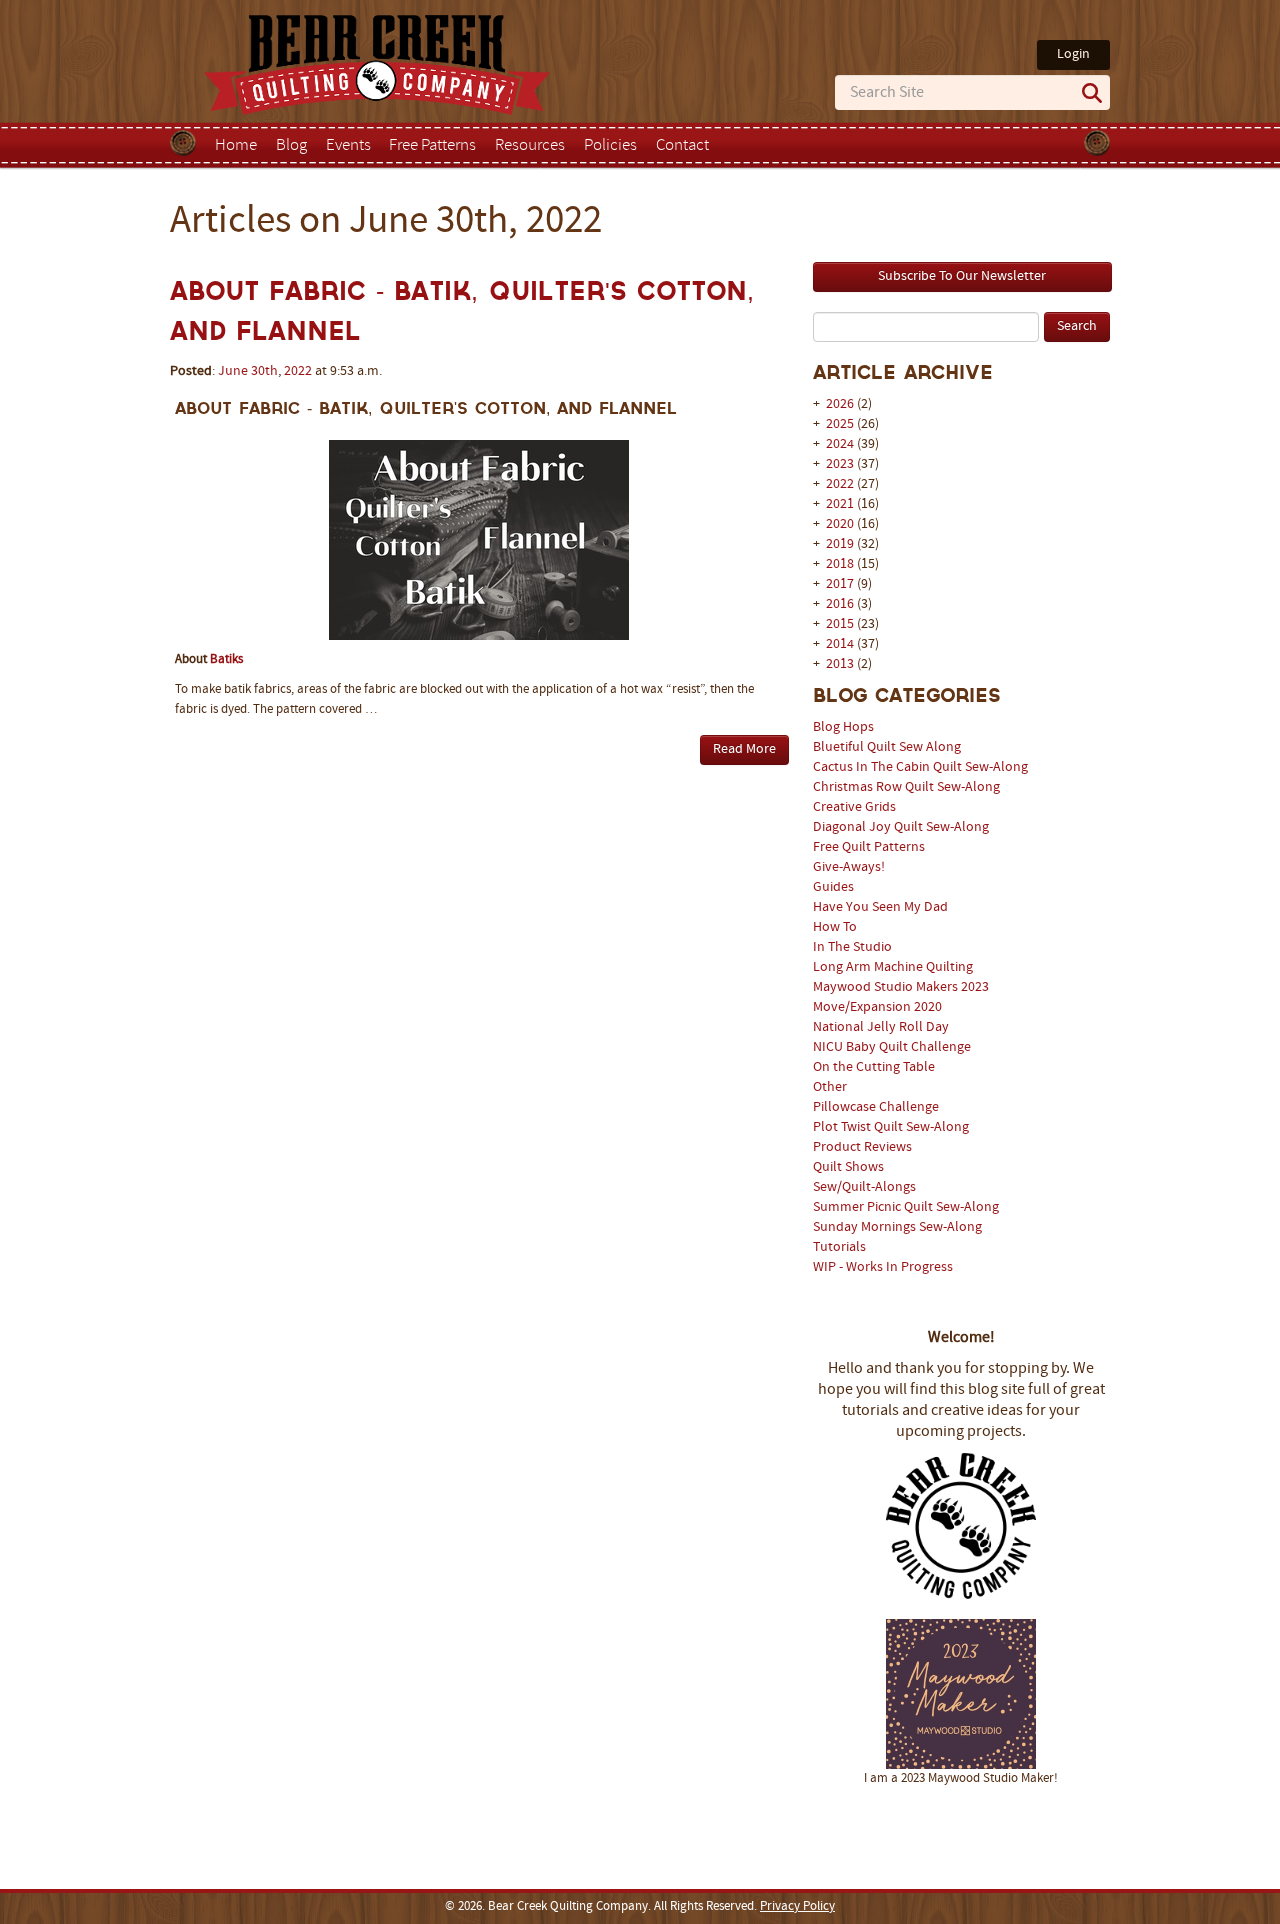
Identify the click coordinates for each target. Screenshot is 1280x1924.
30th (264, 371)
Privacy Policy (797, 1907)
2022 (840, 484)
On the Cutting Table (874, 1067)
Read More (744, 749)
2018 (840, 564)
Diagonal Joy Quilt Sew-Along (901, 827)
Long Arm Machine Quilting (893, 967)
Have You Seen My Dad (880, 907)
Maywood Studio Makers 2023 (901, 987)
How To (835, 927)
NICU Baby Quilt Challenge (892, 1047)
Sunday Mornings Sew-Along (897, 1227)
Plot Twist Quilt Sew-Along (891, 1127)
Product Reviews (862, 1147)
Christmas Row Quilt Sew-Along (906, 787)
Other (830, 1087)
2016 (840, 604)
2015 (840, 624)
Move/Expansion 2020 (877, 1007)
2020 (840, 524)
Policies (610, 146)
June (233, 371)
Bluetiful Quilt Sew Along (887, 747)
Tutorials (839, 1247)
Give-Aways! (849, 867)
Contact (682, 146)
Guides (833, 887)
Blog (291, 146)
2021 (840, 504)
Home (236, 146)
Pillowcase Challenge (876, 1107)
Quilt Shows (848, 1167)
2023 (840, 464)
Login (1073, 54)
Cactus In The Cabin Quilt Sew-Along (920, 767)
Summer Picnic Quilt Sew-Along (906, 1207)
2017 (840, 584)
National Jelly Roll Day (881, 1027)
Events (348, 146)
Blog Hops (843, 727)
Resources (530, 146)
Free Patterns (432, 146)
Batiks (226, 660)
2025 (840, 424)
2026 (840, 404)
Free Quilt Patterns (869, 847)
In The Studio (852, 947)
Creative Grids (854, 807)
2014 (840, 644)
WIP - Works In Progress (883, 1267)
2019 (840, 544)
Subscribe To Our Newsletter (962, 276)
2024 (840, 444)
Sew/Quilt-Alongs (864, 1187)
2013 (840, 664)
